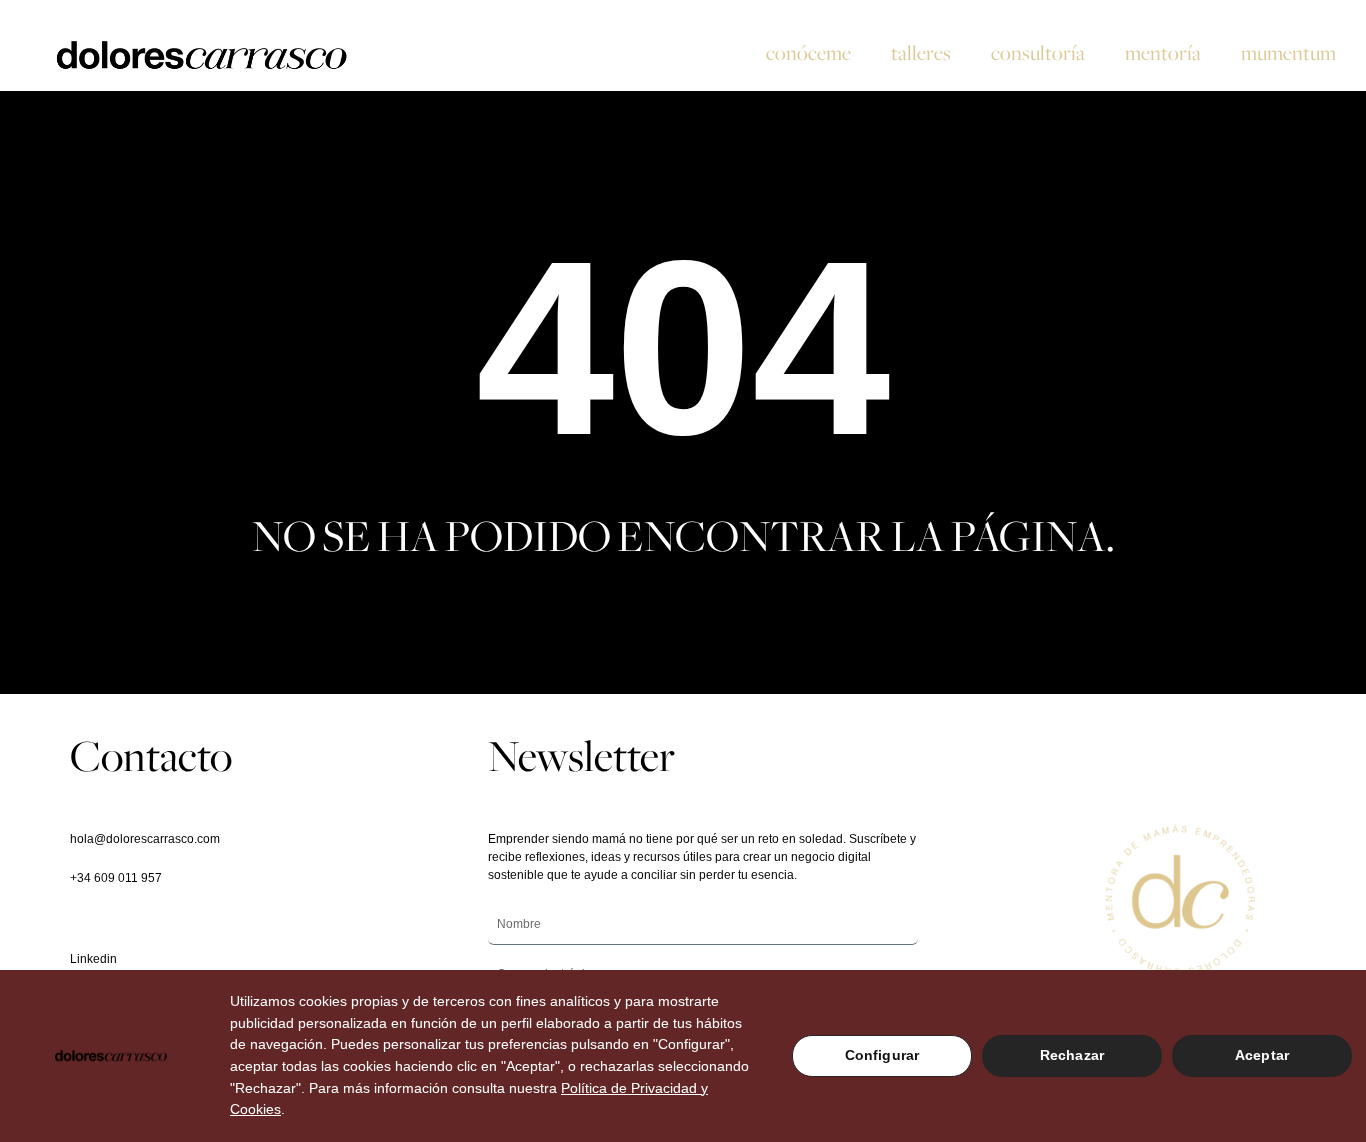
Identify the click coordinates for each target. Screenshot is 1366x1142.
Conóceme (808, 53)
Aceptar (1262, 1055)
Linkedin (93, 959)
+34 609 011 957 (116, 878)
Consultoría (1038, 53)
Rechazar (1072, 1055)
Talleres (921, 53)
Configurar (882, 1055)
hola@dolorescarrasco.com (145, 839)
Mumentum (1288, 53)
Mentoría (1163, 53)
